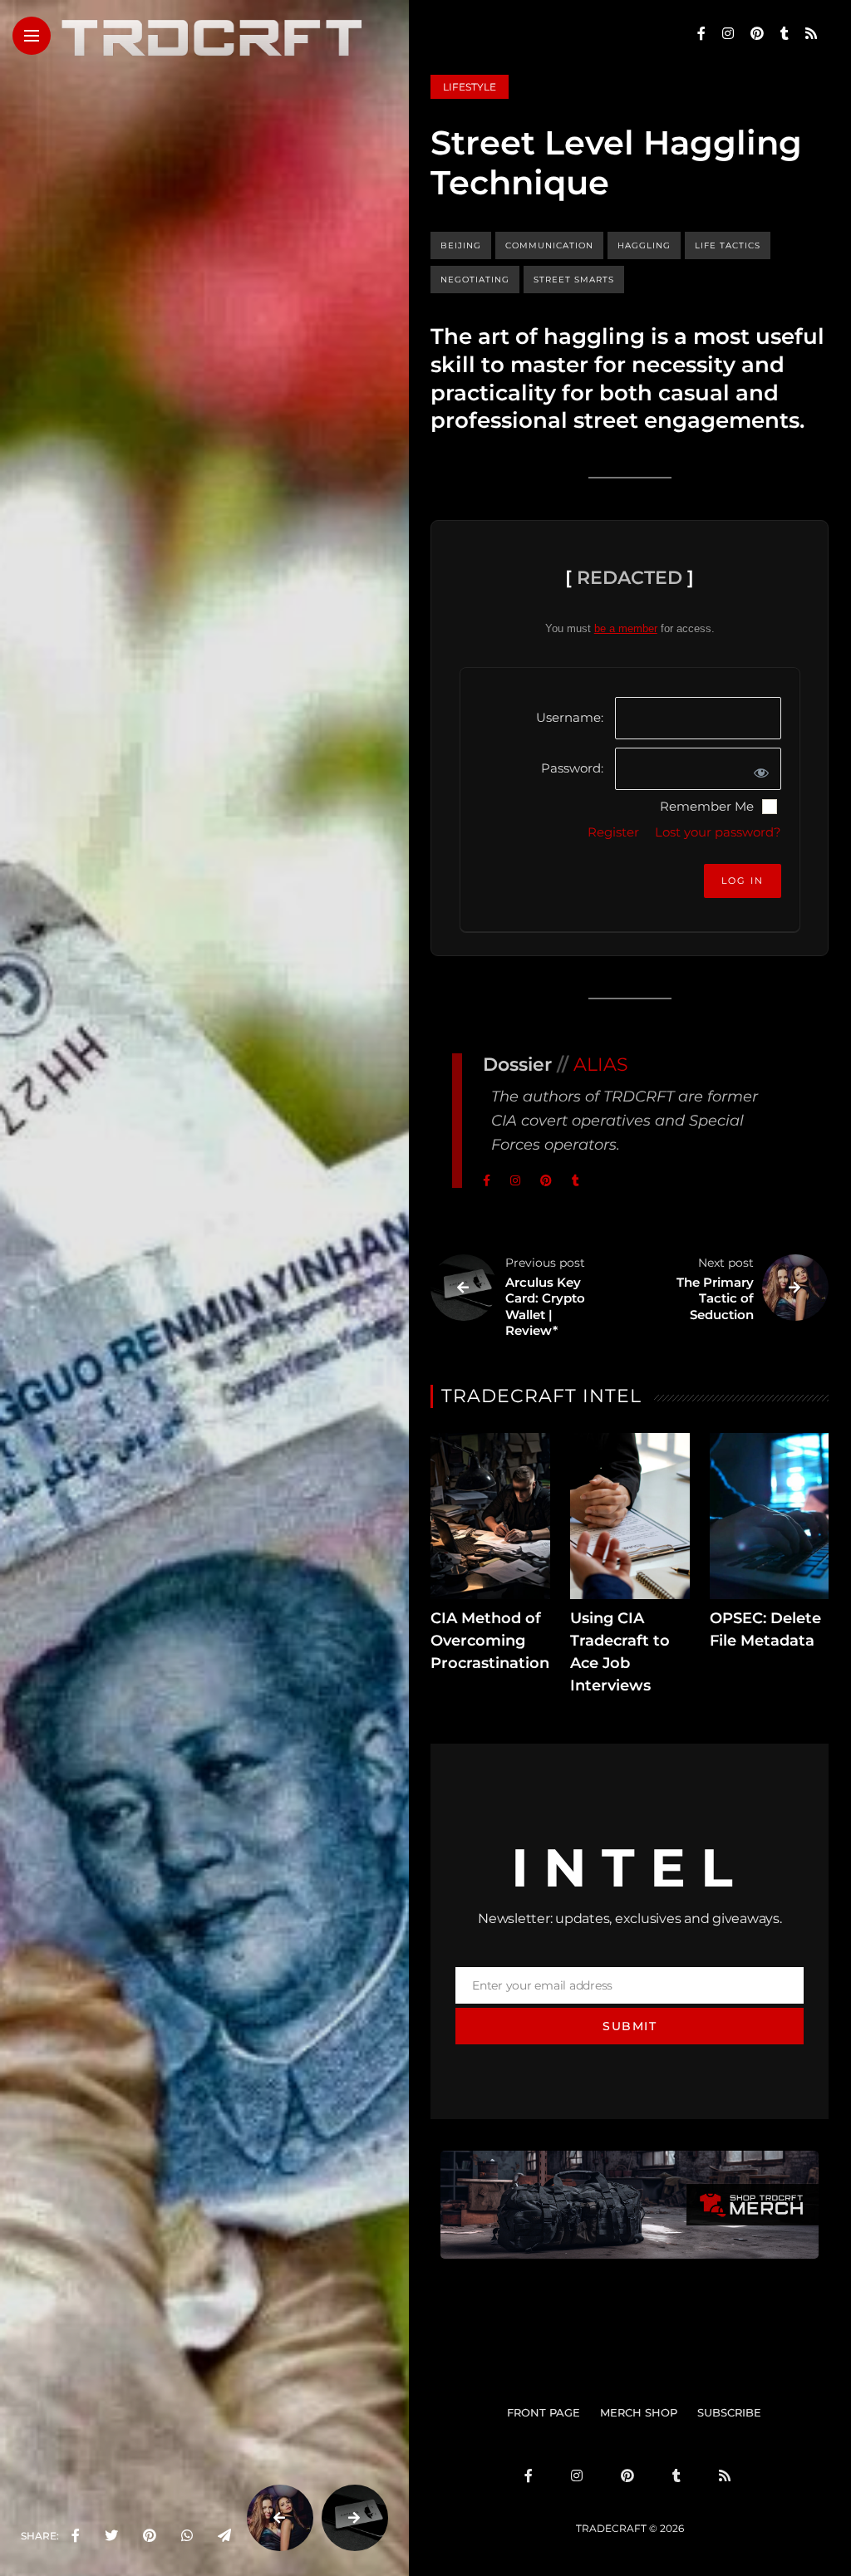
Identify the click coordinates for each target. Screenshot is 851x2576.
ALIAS (601, 1065)
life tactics (728, 245)
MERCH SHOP (639, 2412)
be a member (626, 628)
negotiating (475, 280)
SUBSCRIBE (729, 2412)
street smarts (574, 280)
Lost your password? (718, 832)
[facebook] (76, 2536)
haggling (644, 245)
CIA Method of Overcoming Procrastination (490, 1641)
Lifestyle (470, 87)
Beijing (461, 245)
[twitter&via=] (111, 2536)
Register (613, 832)
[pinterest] (150, 2536)
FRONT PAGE (544, 2412)
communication (549, 245)
